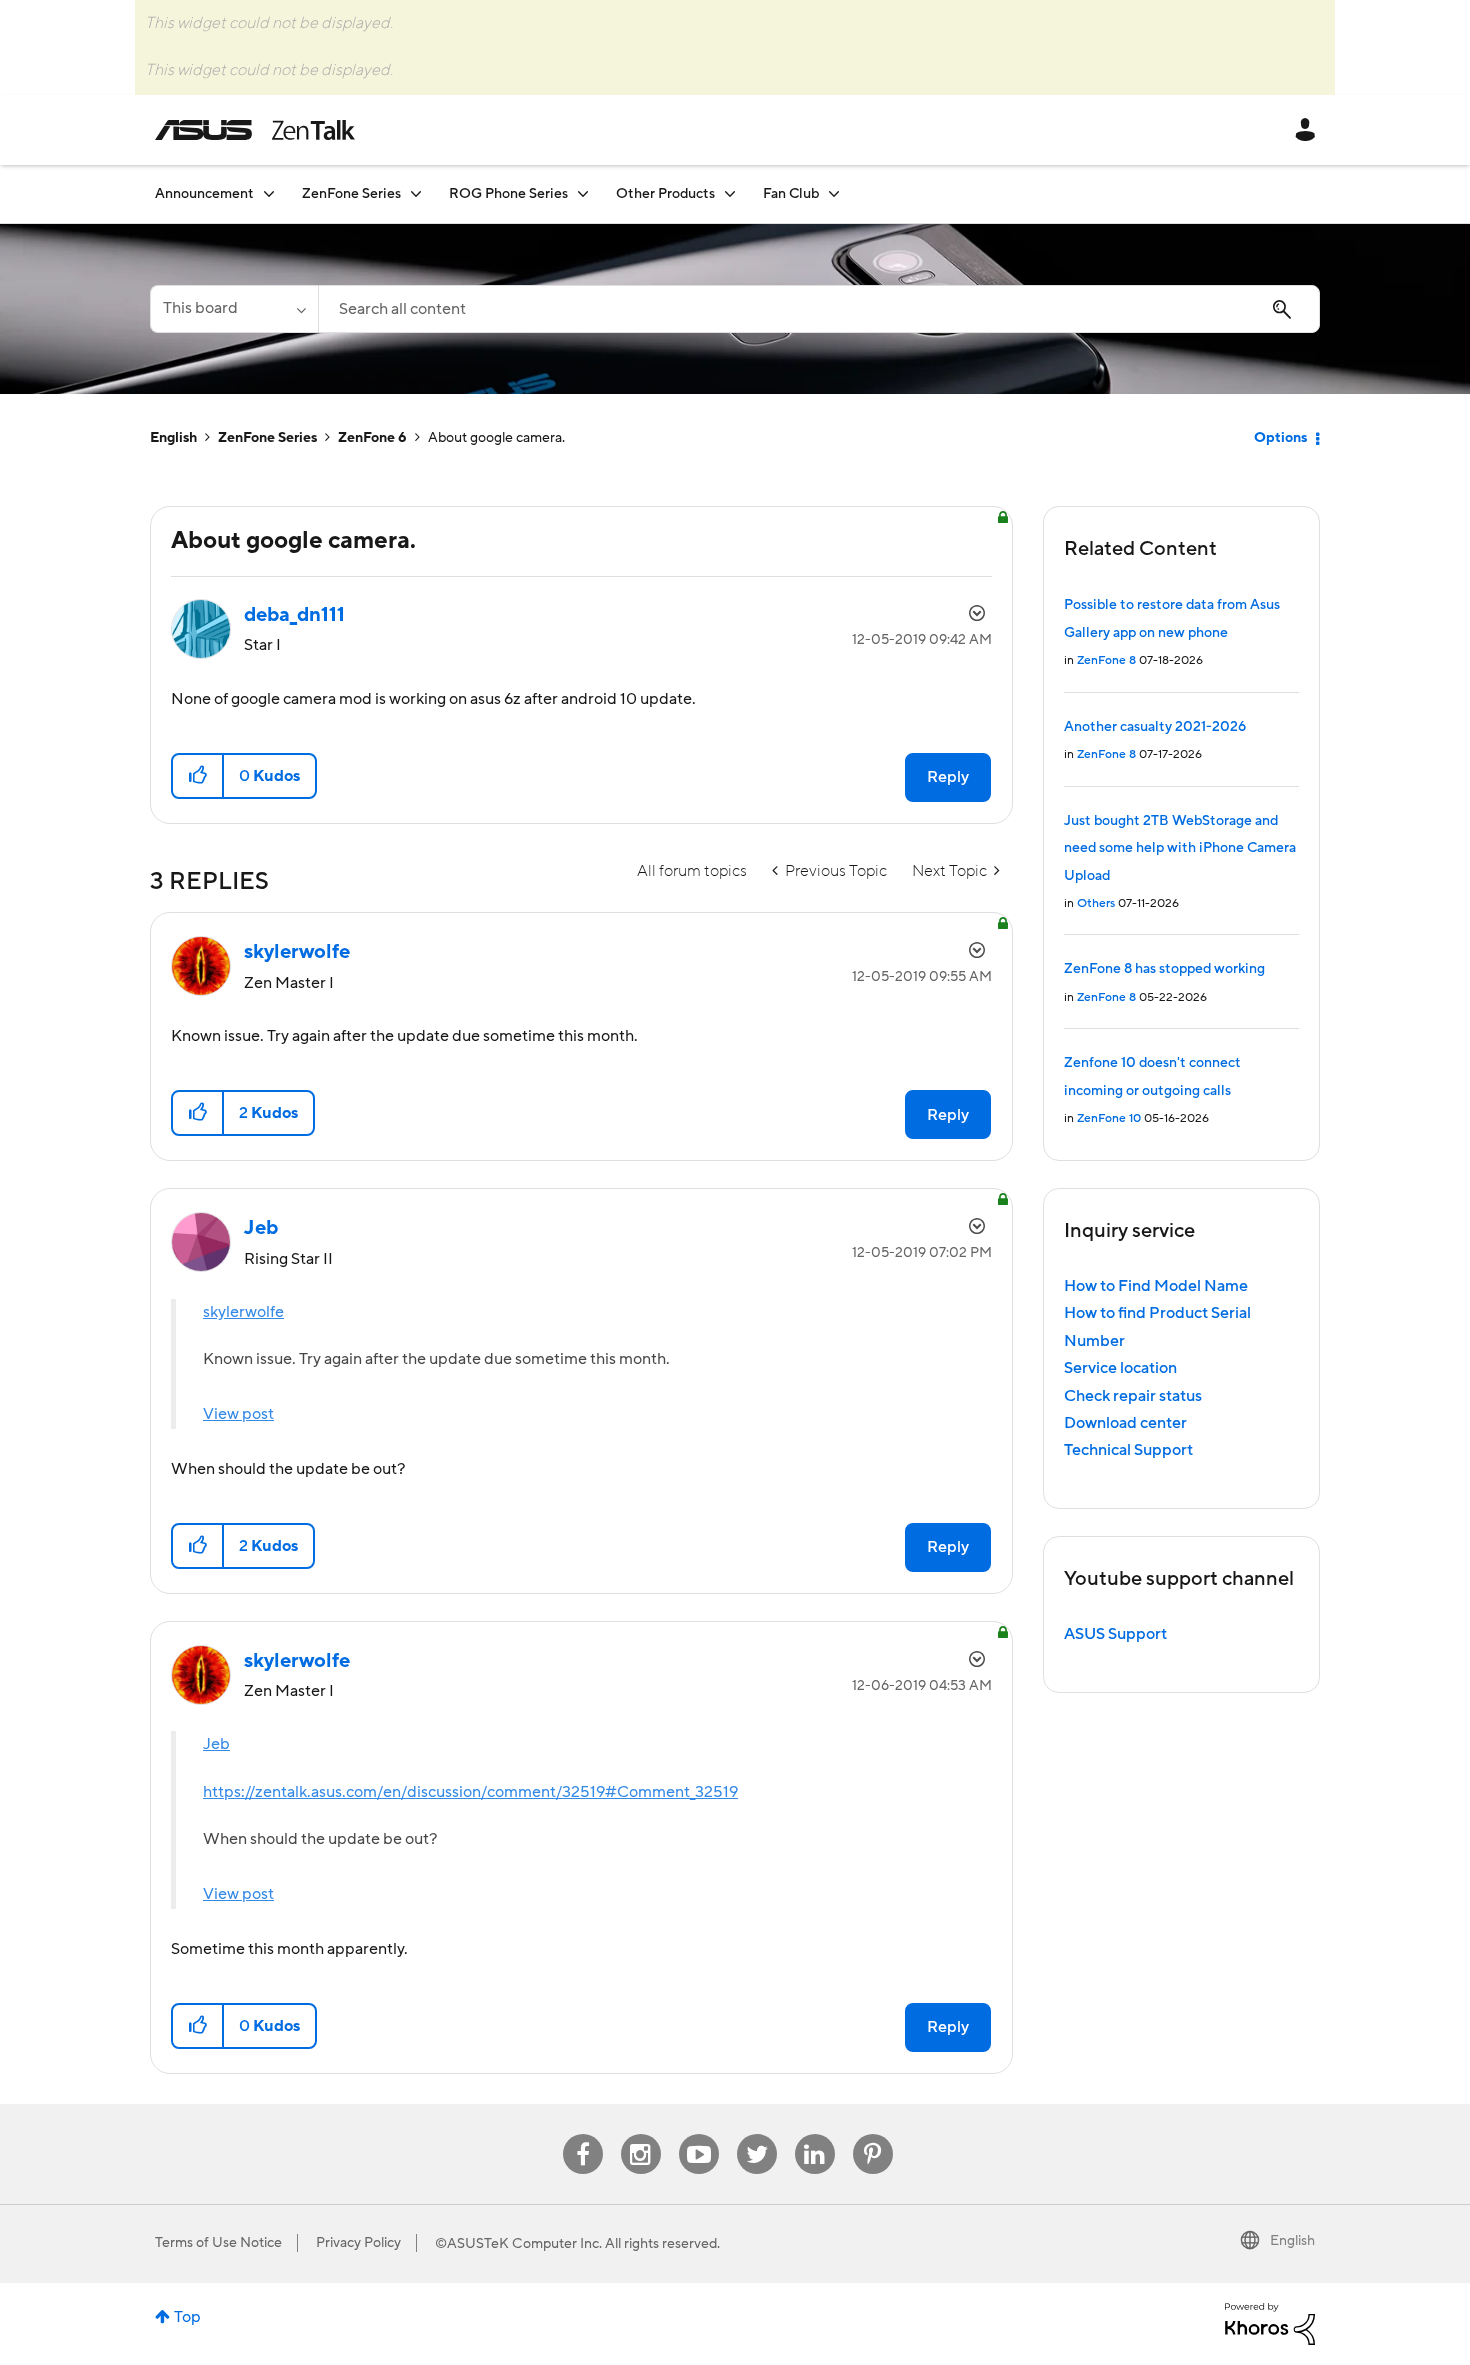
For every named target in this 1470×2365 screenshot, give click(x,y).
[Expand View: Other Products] (730, 193)
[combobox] (819, 309)
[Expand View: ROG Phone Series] (583, 193)
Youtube (699, 2134)
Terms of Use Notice (218, 2243)
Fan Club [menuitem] (791, 194)
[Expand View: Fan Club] (834, 193)
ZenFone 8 (1106, 660)
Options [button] (1280, 438)
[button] (198, 776)
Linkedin (815, 2134)
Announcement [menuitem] (204, 194)
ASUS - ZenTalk (255, 130)
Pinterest (873, 2134)
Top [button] (187, 2317)
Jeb (216, 1744)
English (173, 438)
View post (238, 1414)
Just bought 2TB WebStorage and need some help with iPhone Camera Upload (1180, 848)
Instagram (640, 2134)
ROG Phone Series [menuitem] (508, 194)
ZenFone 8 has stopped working (1164, 969)
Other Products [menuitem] (665, 194)
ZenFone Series (267, 438)
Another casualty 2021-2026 (1155, 727)
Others (1096, 903)
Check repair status (1133, 1396)
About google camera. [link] (496, 438)
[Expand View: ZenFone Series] (416, 193)
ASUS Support (1115, 1634)
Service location (1120, 1368)
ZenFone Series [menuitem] (351, 194)
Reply (948, 777)
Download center (1125, 1423)
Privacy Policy (358, 2243)
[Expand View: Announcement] (269, 193)
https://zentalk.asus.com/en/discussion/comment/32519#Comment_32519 (470, 1792)
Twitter (756, 2134)
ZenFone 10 (1109, 1118)
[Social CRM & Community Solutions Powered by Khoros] (1270, 2323)
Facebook (583, 2134)
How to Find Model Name (1156, 1286)
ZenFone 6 (372, 438)
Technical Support (1128, 1450)
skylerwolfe (243, 1312)
